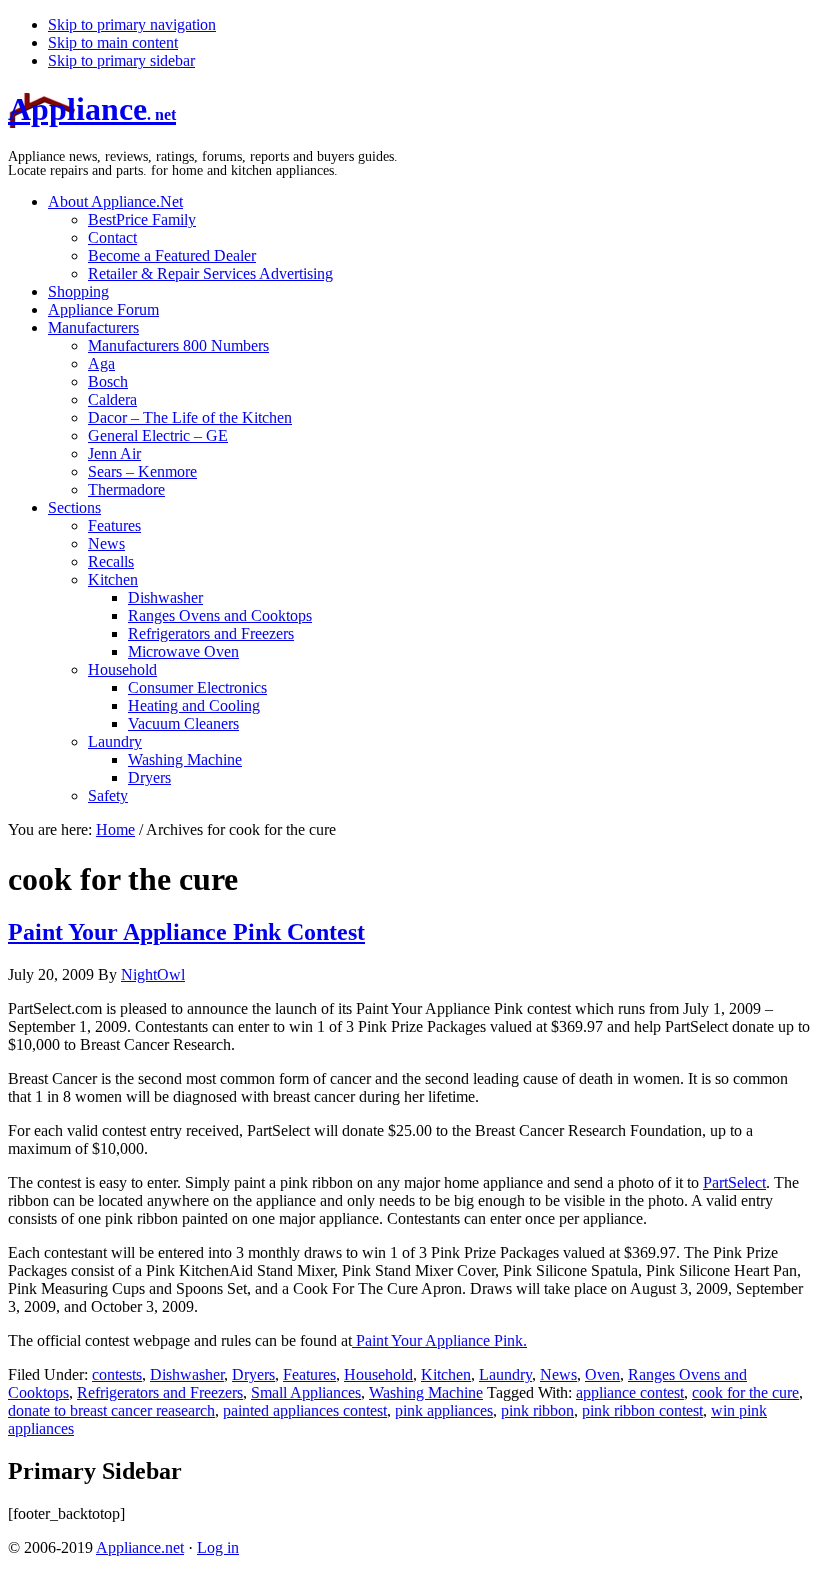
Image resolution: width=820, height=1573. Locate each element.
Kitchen (446, 1374)
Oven (602, 1374)
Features (309, 1374)
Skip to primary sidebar (121, 60)
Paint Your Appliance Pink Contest (186, 932)
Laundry (505, 1374)
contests (117, 1374)
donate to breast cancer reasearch (111, 1410)
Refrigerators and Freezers (160, 1392)
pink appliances (444, 1410)
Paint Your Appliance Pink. (439, 1340)
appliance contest (630, 1392)
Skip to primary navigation (132, 24)
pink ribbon (537, 1410)
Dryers (253, 1374)
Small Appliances (306, 1392)
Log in (218, 1547)
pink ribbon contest (642, 1410)
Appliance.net (140, 1547)
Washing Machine (426, 1392)
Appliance (92, 109)
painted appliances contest (305, 1410)
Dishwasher (187, 1374)
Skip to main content (113, 42)
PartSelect (734, 1182)
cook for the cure (745, 1392)
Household (378, 1374)
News (558, 1374)
